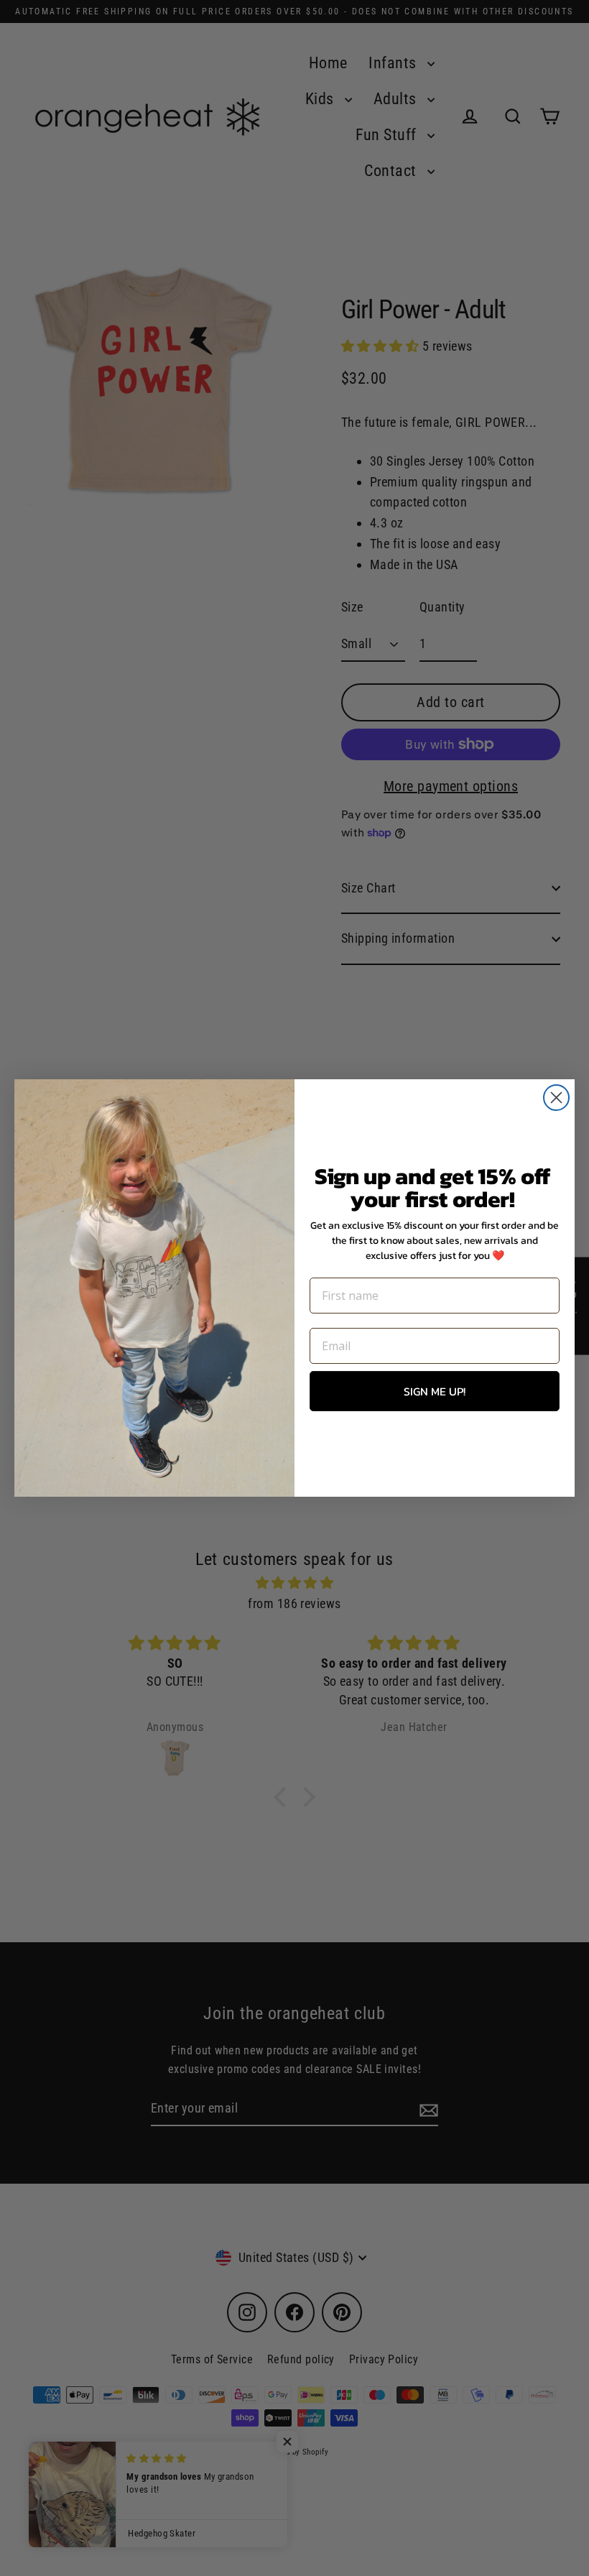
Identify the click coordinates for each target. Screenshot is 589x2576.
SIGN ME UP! (435, 1391)
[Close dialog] (556, 1098)
